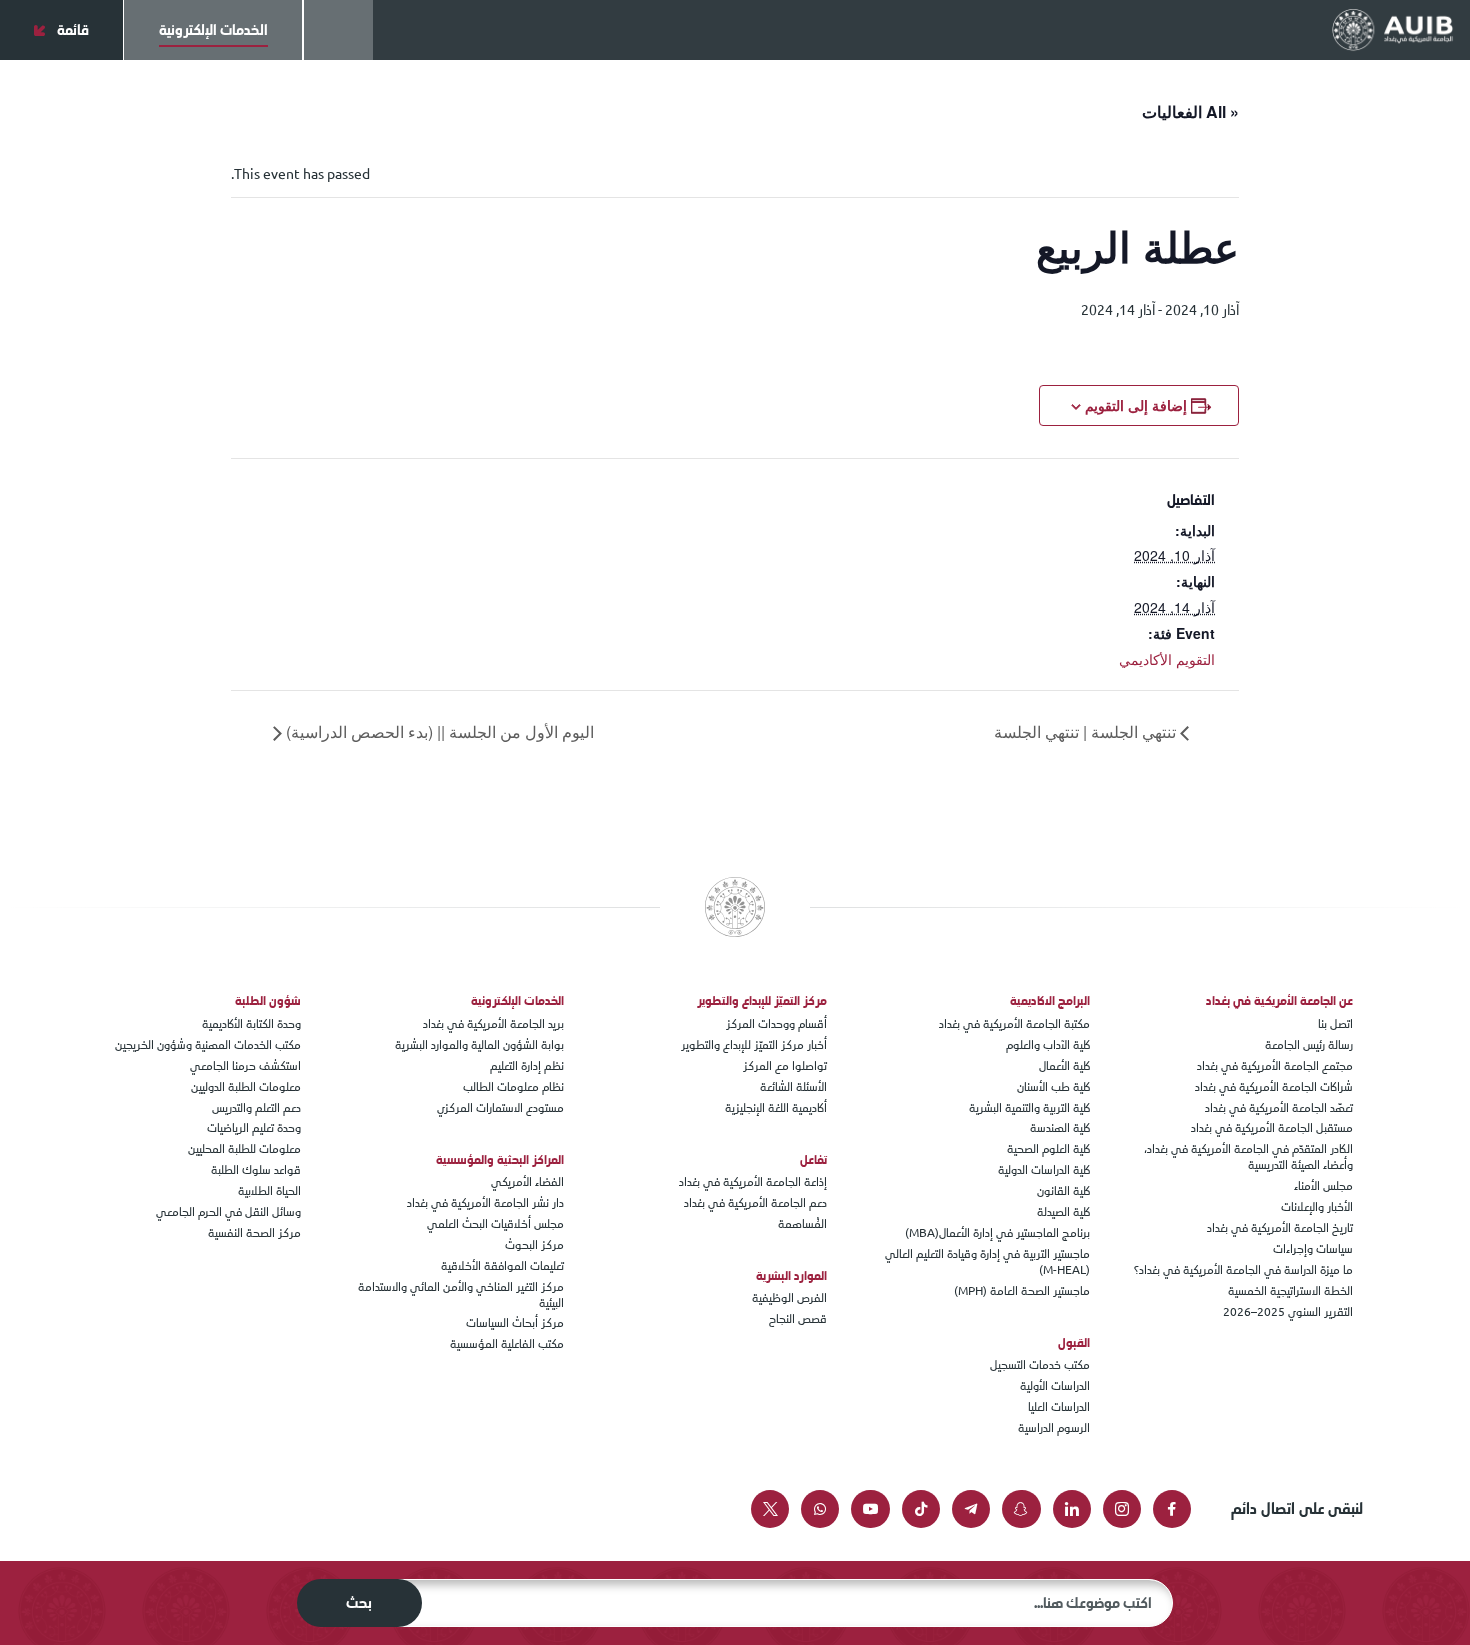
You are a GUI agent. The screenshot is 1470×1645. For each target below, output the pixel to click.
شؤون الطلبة (268, 1001)
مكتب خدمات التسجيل (1040, 1364)
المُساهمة (802, 1223)
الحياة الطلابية (269, 1190)
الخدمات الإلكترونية (517, 1001)
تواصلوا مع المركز (785, 1065)
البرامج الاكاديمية (1050, 1001)
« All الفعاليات (1190, 111)
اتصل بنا (1335, 1023)
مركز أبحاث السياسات (515, 1322)
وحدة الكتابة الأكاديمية (251, 1023)
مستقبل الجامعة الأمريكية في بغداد (1272, 1127)
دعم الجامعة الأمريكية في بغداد (755, 1202)
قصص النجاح (798, 1318)
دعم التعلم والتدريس (256, 1107)
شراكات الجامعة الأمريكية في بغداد (1274, 1086)
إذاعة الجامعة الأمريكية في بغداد (753, 1181)
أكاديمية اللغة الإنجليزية (776, 1107)
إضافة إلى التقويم (1136, 405)
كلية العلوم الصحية (1048, 1148)
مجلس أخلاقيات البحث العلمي (495, 1223)
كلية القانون (1063, 1190)
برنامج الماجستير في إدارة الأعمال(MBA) (997, 1232)
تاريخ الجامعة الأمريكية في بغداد (1280, 1227)
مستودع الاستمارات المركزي (500, 1107)
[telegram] (971, 1509)
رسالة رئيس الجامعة (1309, 1044)
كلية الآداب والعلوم (1048, 1044)
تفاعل (813, 1160)
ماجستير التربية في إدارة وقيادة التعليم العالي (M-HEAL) (987, 1261)
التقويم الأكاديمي (1167, 659)
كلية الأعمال (1064, 1065)
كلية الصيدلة (1063, 1211)
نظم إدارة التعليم (527, 1065)
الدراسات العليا (1059, 1406)
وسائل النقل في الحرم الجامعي (228, 1211)
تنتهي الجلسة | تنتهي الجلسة (1087, 731)
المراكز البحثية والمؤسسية (500, 1160)
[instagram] (1122, 1509)
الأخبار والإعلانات (1317, 1206)
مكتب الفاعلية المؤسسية (507, 1343)
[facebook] (1172, 1509)
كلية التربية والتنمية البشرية (1029, 1107)
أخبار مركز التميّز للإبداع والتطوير (754, 1044)
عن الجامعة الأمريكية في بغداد (1279, 1001)
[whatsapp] (820, 1509)
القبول (1074, 1343)
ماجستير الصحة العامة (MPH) (1022, 1290)
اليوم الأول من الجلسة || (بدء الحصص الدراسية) (438, 731)
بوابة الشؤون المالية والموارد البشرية (479, 1044)
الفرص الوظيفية (789, 1297)
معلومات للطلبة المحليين (244, 1148)
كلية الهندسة (1060, 1127)
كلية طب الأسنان (1053, 1086)
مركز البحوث (534, 1244)
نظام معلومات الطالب (513, 1086)
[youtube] (870, 1509)
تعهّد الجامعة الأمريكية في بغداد (1279, 1107)
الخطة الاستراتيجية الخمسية (1290, 1290)
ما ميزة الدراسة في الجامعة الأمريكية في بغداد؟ (1243, 1269)
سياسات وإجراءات (1313, 1248)
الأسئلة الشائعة (793, 1086)
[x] (770, 1509)
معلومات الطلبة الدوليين (246, 1086)
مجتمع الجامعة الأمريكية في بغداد (1275, 1065)
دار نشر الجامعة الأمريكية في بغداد (485, 1202)
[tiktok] (921, 1509)
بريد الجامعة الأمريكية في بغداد (493, 1023)
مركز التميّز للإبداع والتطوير (762, 1001)
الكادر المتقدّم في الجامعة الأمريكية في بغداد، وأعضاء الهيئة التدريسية (1248, 1156)
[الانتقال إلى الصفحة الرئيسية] (1392, 30)
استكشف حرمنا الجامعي (245, 1065)
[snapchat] (1021, 1509)
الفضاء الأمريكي (527, 1181)
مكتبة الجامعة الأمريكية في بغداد (1014, 1023)
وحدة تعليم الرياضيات (254, 1127)
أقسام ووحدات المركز (776, 1023)
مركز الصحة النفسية (254, 1232)
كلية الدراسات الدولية (1044, 1169)
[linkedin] (1072, 1509)
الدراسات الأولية (1055, 1385)
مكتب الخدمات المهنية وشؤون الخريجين (208, 1044)
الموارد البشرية (791, 1276)
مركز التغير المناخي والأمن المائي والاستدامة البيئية (461, 1294)
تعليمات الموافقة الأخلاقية (502, 1265)
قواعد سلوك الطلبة (256, 1169)
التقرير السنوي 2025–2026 (1288, 1311)
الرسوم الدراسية (1054, 1427)
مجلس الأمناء (1323, 1185)
